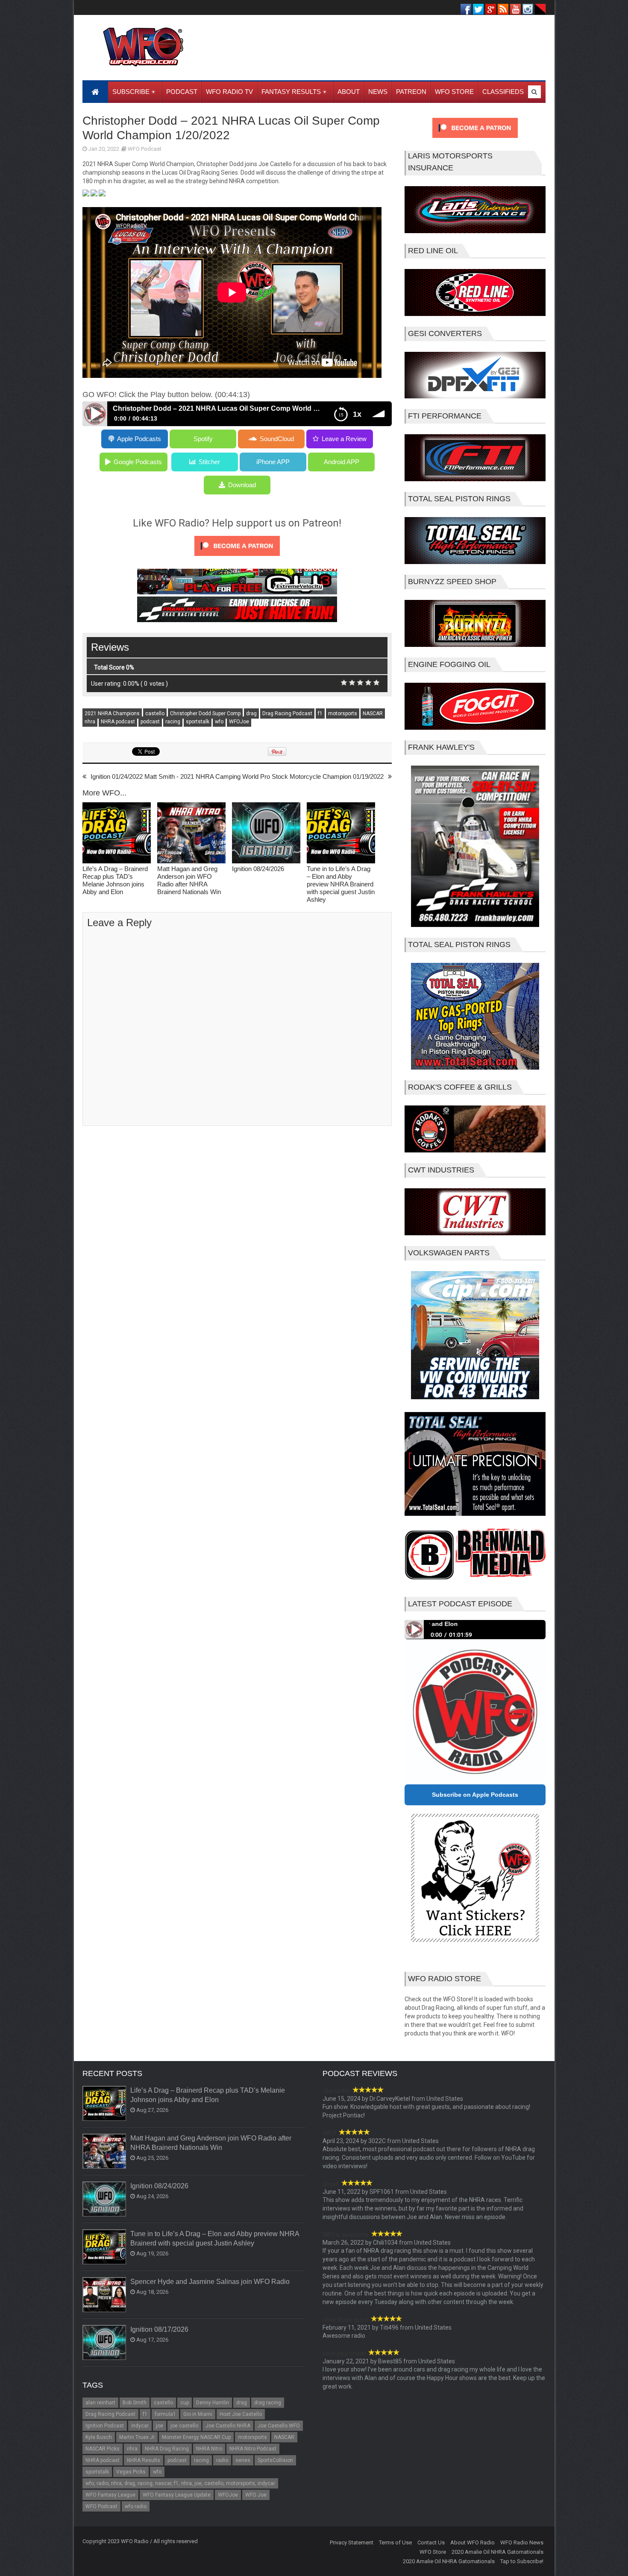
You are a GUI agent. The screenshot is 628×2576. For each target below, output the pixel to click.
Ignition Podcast (105, 2426)
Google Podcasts (138, 462)
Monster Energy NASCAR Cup (196, 2437)
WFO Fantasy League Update (177, 2495)
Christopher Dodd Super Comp (205, 713)
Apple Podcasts (139, 439)
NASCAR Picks (103, 2449)
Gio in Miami (198, 2414)
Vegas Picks (131, 2472)
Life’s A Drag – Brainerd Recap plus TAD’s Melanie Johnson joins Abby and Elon (115, 880)
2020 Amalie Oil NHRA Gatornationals (497, 2552)
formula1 (165, 2414)
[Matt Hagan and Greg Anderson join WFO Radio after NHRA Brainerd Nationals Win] (191, 834)
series (243, 2460)
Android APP (342, 462)
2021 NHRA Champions (112, 713)
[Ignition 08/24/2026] (266, 834)
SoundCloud (277, 439)
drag (251, 713)
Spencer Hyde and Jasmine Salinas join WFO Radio (210, 2282)
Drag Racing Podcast (287, 713)
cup (185, 2403)
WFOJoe (239, 722)
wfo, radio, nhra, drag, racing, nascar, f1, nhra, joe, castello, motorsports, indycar (180, 2483)
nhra (90, 722)
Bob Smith (135, 2403)
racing (173, 722)
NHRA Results (144, 2460)
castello (155, 713)
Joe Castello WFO (279, 2426)
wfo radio (136, 2506)
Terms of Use (395, 2542)
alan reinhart (100, 2403)
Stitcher (209, 462)
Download (242, 485)
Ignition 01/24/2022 (117, 776)
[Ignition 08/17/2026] (105, 2343)
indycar (140, 2426)
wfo (219, 722)
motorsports (343, 713)
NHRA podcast (118, 722)
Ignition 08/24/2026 (258, 869)
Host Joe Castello (241, 2414)
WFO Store (433, 2552)
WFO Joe (256, 2495)
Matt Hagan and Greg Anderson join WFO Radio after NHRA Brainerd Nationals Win (189, 880)
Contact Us (431, 2542)
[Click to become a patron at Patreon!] (237, 558)
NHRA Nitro (209, 2449)
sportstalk (198, 722)
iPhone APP (273, 462)
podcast (150, 722)
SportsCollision (275, 2460)
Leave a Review (344, 439)
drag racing (268, 2403)
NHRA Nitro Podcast (253, 2449)
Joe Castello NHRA (228, 2426)
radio (222, 2460)
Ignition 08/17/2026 (159, 2329)
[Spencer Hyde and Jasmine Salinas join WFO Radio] (105, 2295)
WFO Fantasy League (110, 2495)
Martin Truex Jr (137, 2437)
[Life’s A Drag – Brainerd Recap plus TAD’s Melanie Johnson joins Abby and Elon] (117, 834)
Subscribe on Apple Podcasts (475, 1795)
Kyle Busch (99, 2437)
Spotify (203, 439)
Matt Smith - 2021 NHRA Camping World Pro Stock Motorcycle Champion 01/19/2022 (264, 776)
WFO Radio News (522, 2542)
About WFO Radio (472, 2542)
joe (160, 2426)
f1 (320, 713)
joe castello (184, 2426)
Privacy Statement (352, 2542)
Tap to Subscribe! (522, 2561)
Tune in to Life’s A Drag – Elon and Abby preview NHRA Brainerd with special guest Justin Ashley (341, 884)
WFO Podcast (145, 149)
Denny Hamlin (213, 2403)
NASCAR (373, 713)
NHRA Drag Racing (167, 2449)
